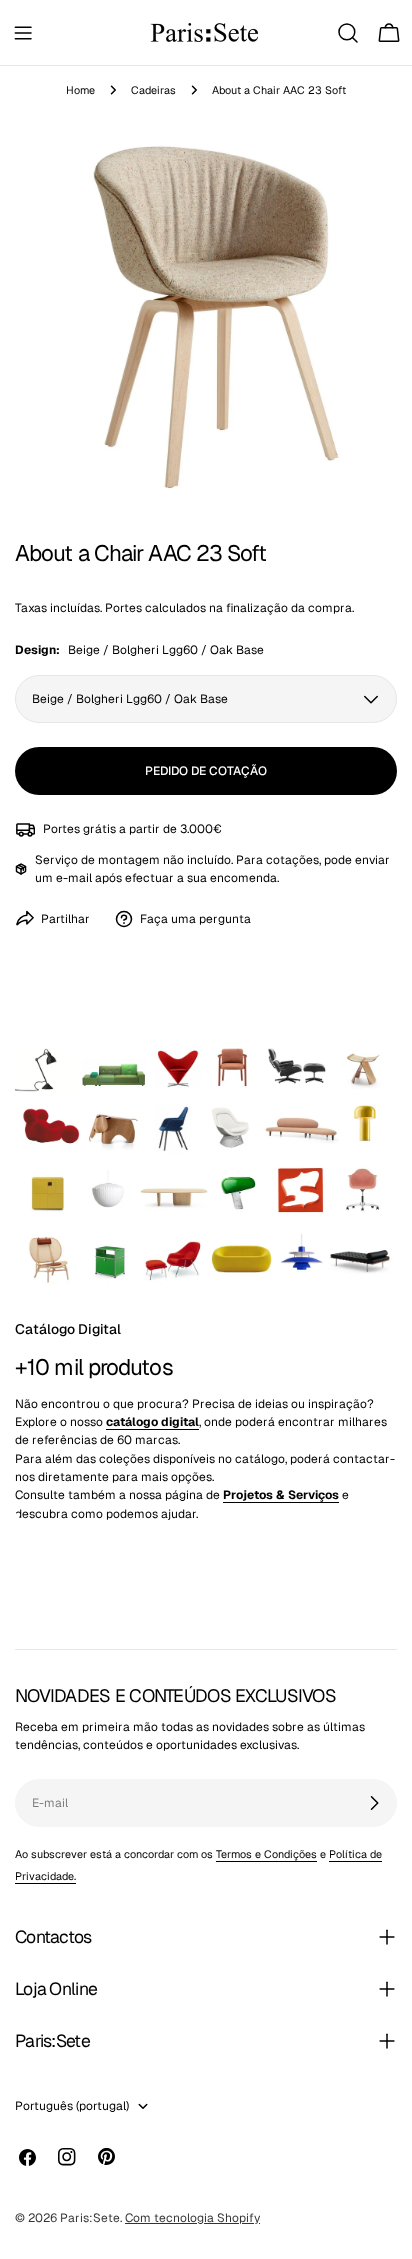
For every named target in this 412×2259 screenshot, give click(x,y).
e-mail (74, 878)
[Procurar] (348, 33)
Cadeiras (153, 90)
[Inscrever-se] (374, 1803)
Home (80, 90)
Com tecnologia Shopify (192, 2218)
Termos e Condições (266, 1854)
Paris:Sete (90, 2218)
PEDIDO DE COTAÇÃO (206, 771)
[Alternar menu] (23, 33)
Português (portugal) (72, 2106)
